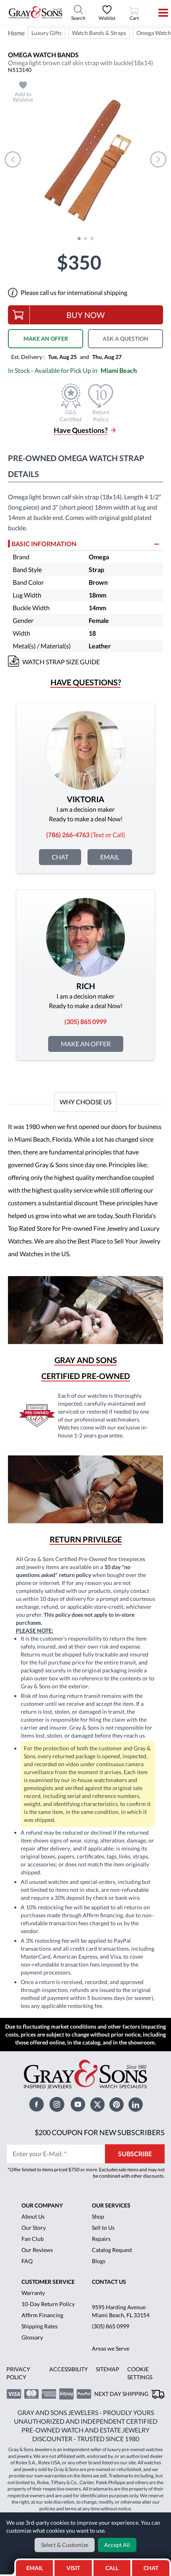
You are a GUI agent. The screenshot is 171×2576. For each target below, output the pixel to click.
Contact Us (109, 2282)
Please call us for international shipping (74, 292)
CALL (112, 2568)
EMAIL (35, 2568)
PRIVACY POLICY (18, 2373)
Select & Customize (65, 2545)
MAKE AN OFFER (46, 338)
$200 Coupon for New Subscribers (100, 2132)
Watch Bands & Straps (99, 33)
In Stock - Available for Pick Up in (72, 370)
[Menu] (158, 13)
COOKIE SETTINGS (140, 2373)
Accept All (117, 2545)
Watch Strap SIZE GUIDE (61, 662)
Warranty (33, 2293)
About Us (33, 2216)
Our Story (34, 2228)
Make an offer (86, 1044)
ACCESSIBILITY (69, 2369)
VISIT (73, 2568)
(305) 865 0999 (111, 2326)
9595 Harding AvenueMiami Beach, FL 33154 (121, 2311)
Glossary (32, 2337)
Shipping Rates (40, 2326)
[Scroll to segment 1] (79, 239)
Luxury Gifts (47, 33)
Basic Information (44, 544)
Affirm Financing (42, 2315)
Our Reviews (37, 2250)
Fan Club (33, 2239)
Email (110, 857)
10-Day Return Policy (48, 2304)
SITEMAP (108, 2369)
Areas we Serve (111, 2348)
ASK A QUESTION (125, 338)
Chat (60, 857)
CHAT (153, 2566)
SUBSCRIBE (135, 2154)
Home (16, 33)
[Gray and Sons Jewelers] (36, 12)
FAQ (27, 2261)
